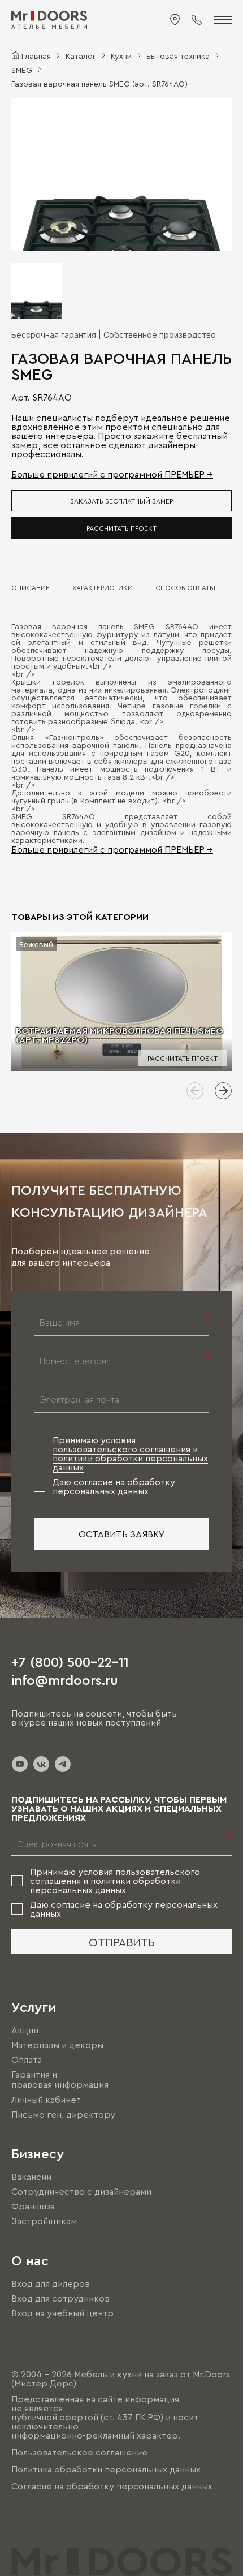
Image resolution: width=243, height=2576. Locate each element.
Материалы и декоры (57, 2045)
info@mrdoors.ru (65, 1679)
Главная (36, 55)
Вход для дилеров (51, 2283)
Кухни (121, 55)
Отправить (122, 1942)
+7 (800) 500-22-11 (70, 1661)
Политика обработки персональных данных (106, 2469)
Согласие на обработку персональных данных (112, 2487)
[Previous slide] (195, 1091)
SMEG (22, 70)
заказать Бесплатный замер (121, 501)
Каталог (81, 55)
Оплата (27, 2059)
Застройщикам (44, 2221)
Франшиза (33, 2206)
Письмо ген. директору (63, 2114)
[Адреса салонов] (175, 20)
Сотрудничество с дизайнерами (81, 2191)
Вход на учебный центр (62, 2313)
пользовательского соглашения (121, 1449)
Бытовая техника (178, 55)
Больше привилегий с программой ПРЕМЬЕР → (112, 474)
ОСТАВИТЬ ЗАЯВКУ (122, 1534)
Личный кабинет (46, 2100)
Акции (25, 2030)
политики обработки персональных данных (105, 1885)
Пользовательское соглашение (79, 2452)
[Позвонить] (197, 20)
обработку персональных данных (114, 1486)
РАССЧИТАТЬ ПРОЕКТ (121, 528)
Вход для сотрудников (60, 2298)
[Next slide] (223, 1091)
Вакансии (31, 2177)
